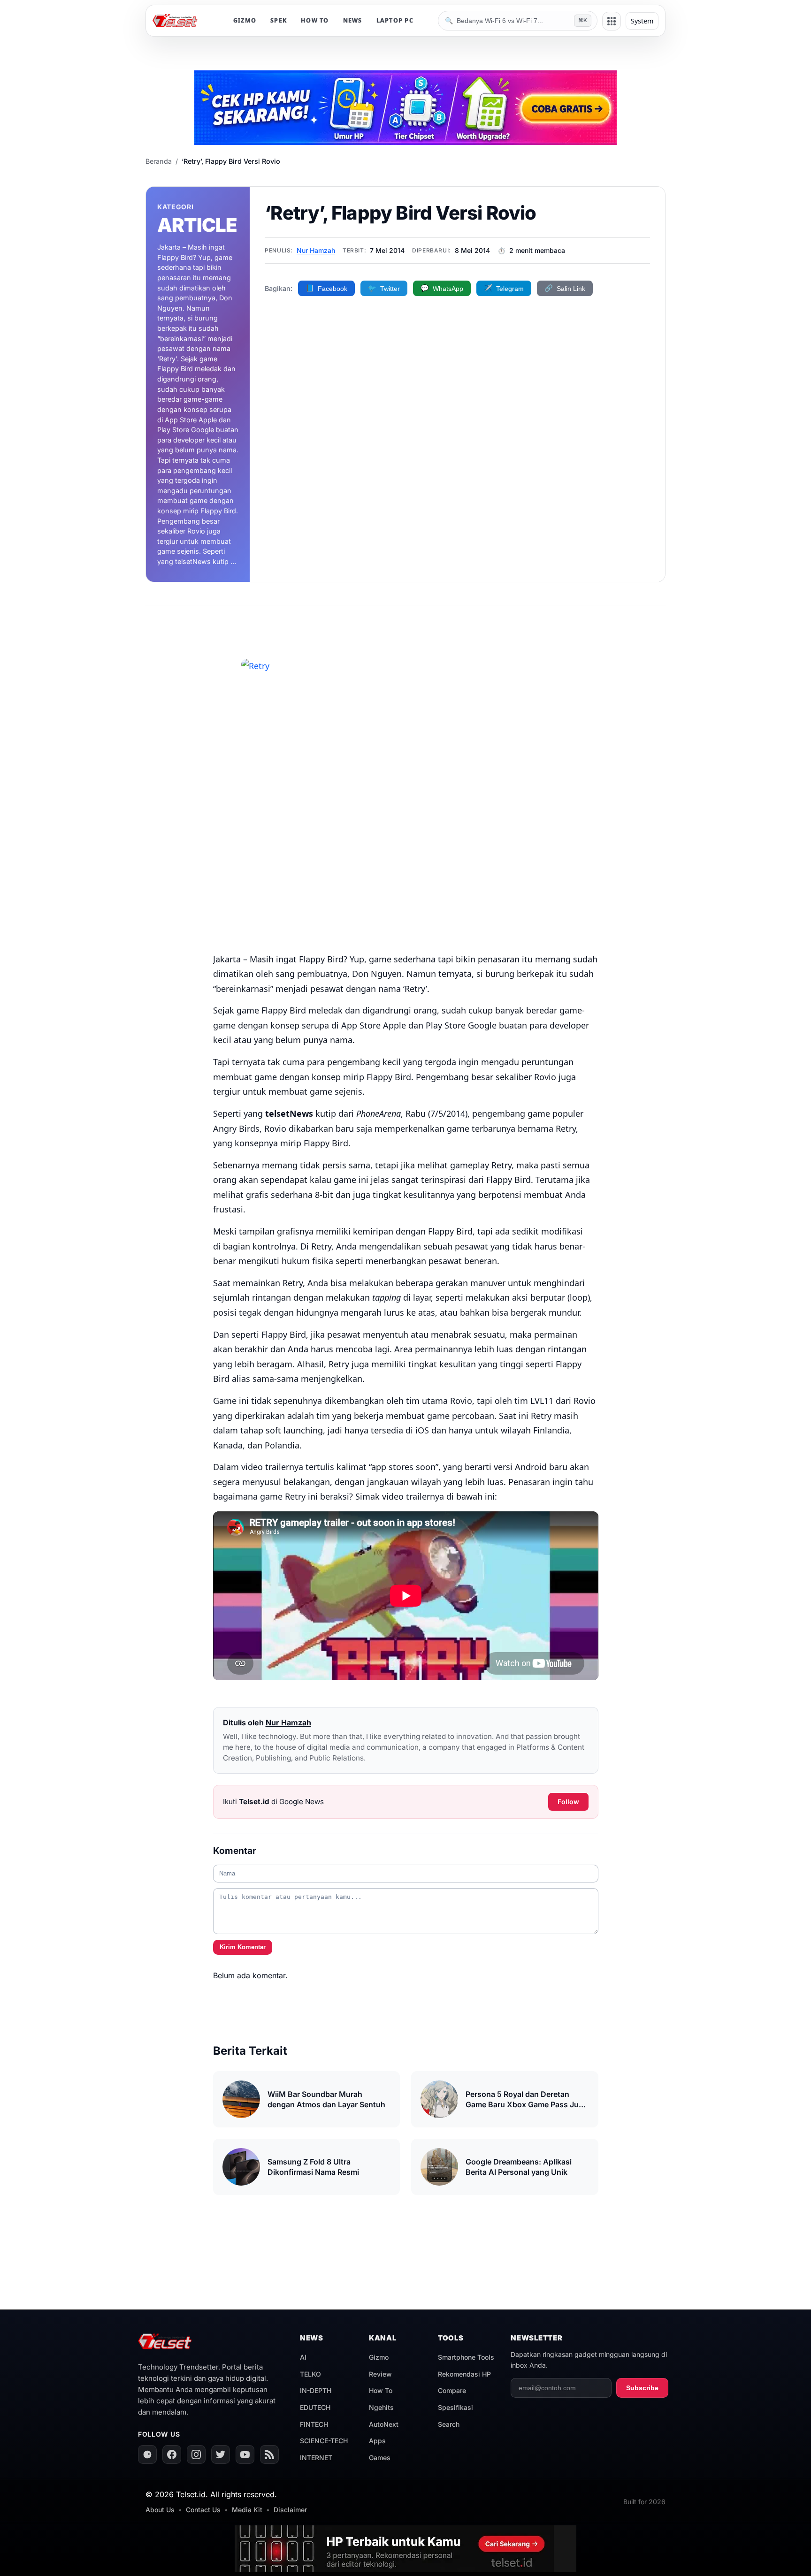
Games (380, 2458)
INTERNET (316, 2458)
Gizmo (379, 2357)
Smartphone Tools (466, 2357)
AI (303, 2357)
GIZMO (245, 20)
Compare (452, 2390)
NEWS (353, 20)
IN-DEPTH (316, 2390)
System (642, 21)
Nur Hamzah (316, 250)
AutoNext (384, 2424)
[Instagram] (196, 2454)
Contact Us (203, 2510)
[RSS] (269, 2454)
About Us (160, 2510)
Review (380, 2374)
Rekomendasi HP (464, 2374)
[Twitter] (221, 2454)
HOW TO (315, 20)
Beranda (159, 161)
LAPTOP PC (395, 20)
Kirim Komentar (243, 1947)
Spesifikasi (455, 2407)
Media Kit (247, 2510)
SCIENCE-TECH (324, 2441)
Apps (377, 2441)
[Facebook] (172, 2454)
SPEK (279, 20)
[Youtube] (245, 2454)
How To (381, 2390)
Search (449, 2424)
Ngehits (381, 2407)
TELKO (310, 2374)
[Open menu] (612, 21)
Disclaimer (290, 2510)
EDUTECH (315, 2407)
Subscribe (642, 2388)
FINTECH (314, 2424)
